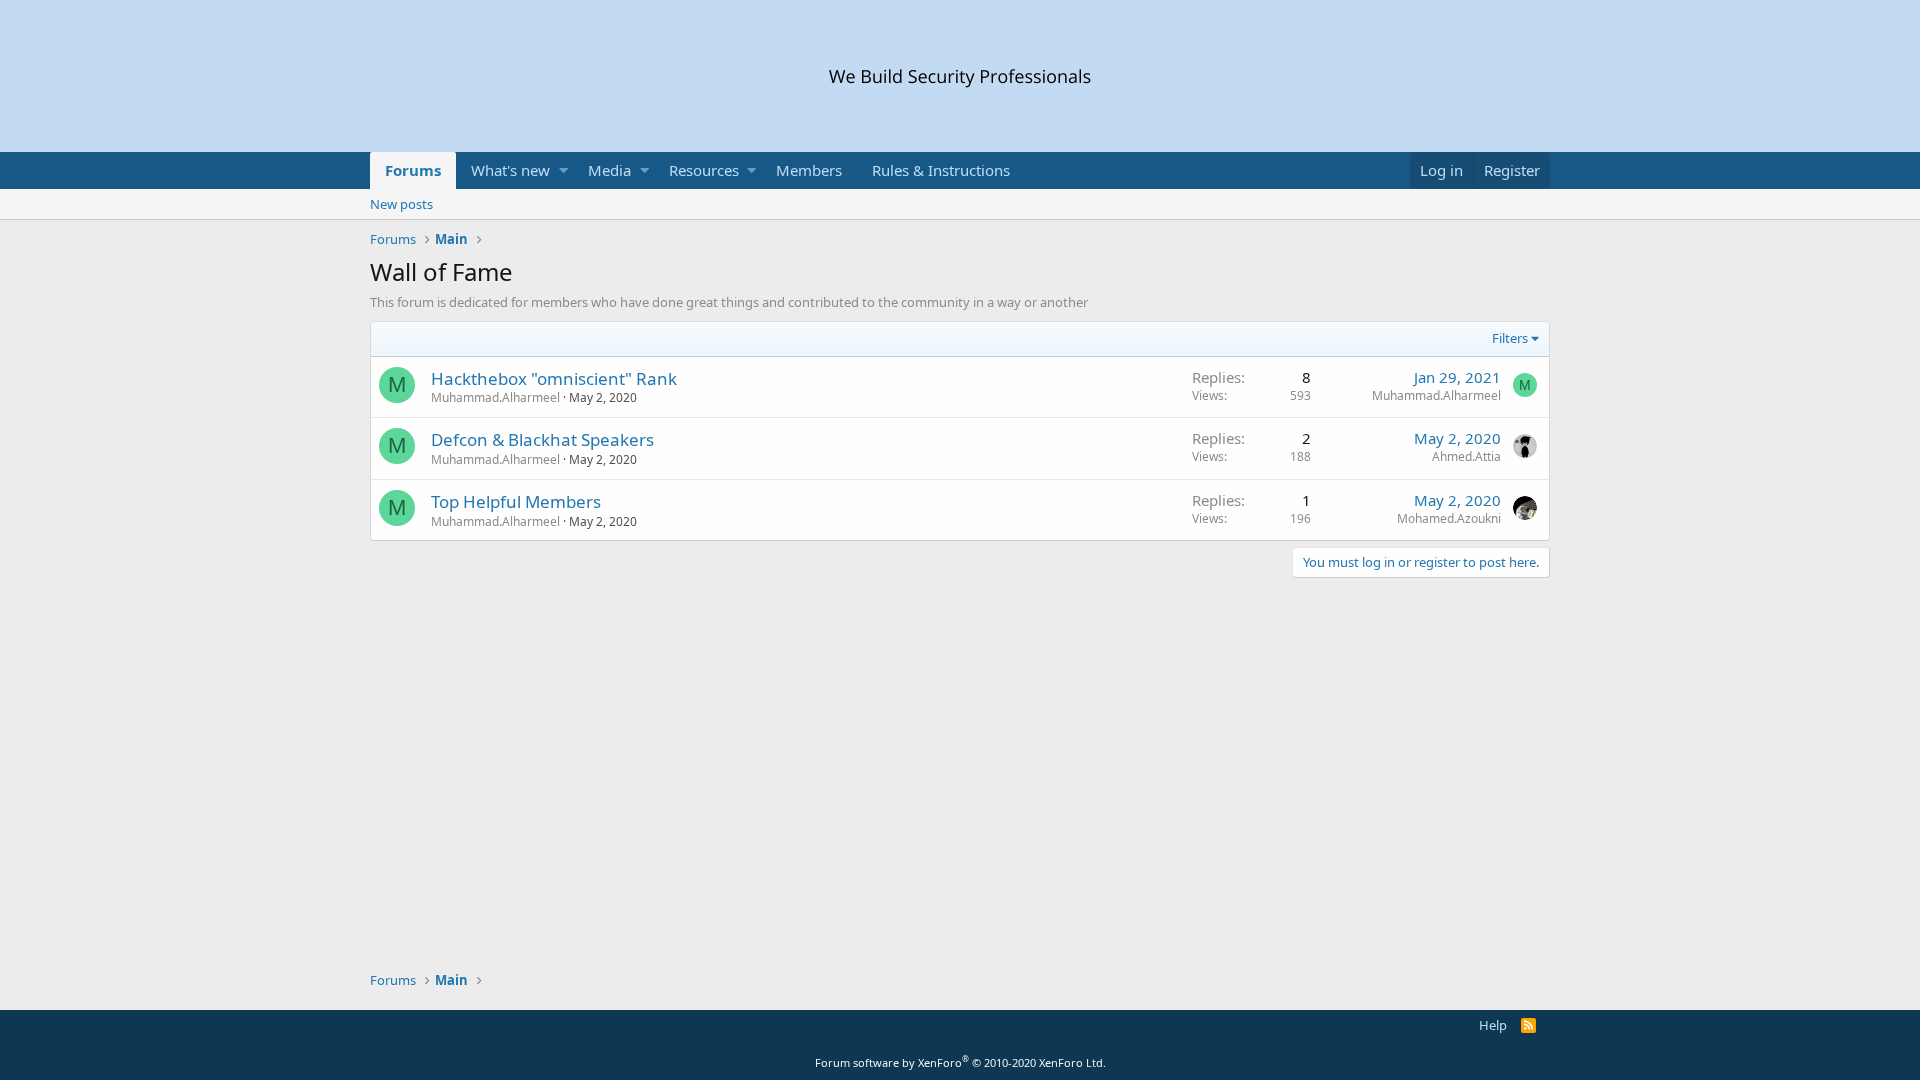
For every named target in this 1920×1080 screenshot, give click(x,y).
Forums (413, 170)
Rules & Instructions (941, 170)
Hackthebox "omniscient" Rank (554, 378)
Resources (704, 170)
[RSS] (1528, 1025)
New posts (401, 204)
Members (809, 170)
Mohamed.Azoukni (1449, 518)
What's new (510, 170)
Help (1493, 1025)
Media (609, 170)
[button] (563, 170)
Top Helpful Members (516, 501)
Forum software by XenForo (960, 1062)
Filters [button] (1510, 338)
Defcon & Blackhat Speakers (542, 439)
